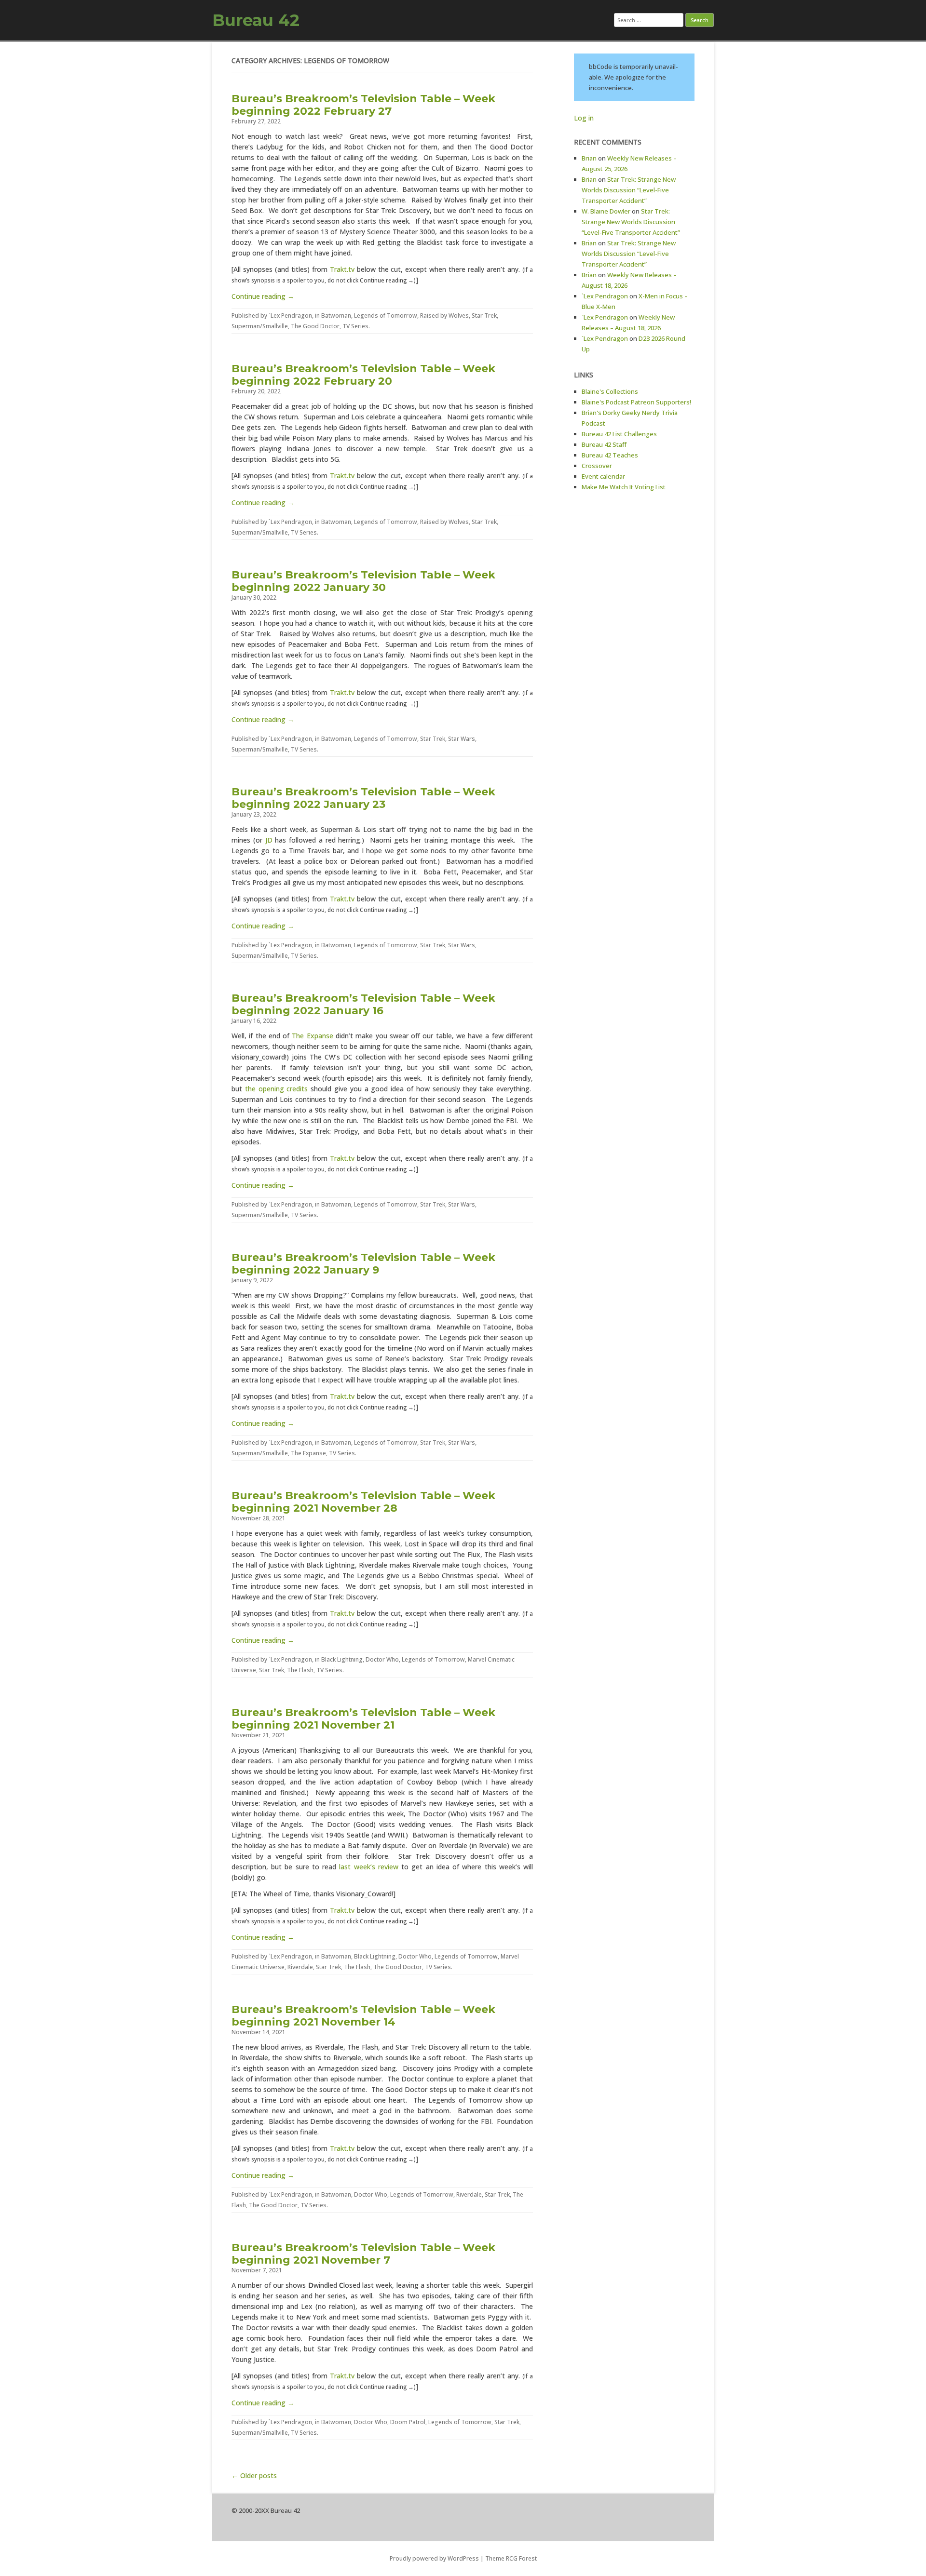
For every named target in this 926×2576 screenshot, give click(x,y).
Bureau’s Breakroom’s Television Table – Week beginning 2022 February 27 (363, 105)
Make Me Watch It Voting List (624, 487)
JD (269, 840)
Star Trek (484, 315)
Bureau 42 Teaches (610, 455)
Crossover (597, 466)
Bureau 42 (256, 20)
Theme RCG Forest (511, 2558)
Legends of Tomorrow (386, 315)
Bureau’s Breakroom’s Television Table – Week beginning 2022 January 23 (363, 798)
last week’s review (368, 1867)
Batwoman (336, 315)
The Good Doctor (315, 326)
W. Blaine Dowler (606, 211)
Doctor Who (382, 1659)
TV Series (355, 326)
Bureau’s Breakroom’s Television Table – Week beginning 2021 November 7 (363, 2254)
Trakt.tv (342, 269)
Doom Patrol (408, 2422)
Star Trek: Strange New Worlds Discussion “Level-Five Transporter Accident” (629, 190)
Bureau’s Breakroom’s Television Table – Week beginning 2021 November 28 (363, 1502)
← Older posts (254, 2475)
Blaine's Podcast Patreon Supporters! (636, 402)
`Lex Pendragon (290, 315)
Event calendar (603, 476)
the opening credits (277, 1089)
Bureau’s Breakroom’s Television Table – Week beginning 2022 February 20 (363, 375)
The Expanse (312, 1036)
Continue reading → (263, 296)
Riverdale (300, 1967)
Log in (584, 118)
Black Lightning (342, 1659)
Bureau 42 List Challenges (619, 434)
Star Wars (462, 739)
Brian (589, 158)
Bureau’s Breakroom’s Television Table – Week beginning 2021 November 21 (363, 1719)
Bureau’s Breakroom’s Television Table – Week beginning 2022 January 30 (363, 581)
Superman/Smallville (260, 326)
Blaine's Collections (610, 391)
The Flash (300, 1670)
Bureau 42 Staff (604, 444)
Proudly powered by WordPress (434, 2558)
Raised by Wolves (444, 315)
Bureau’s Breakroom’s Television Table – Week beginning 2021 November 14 (363, 2016)
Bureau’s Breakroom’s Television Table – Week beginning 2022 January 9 (363, 1264)
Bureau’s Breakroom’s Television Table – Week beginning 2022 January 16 (363, 1004)
